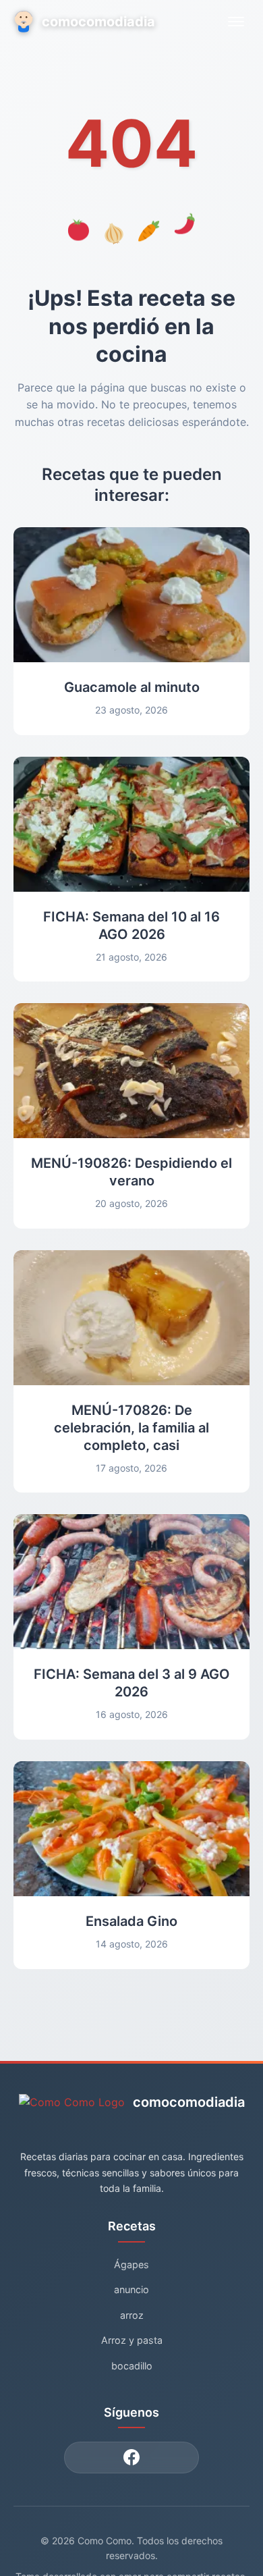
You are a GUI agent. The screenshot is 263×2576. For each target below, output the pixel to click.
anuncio (131, 2289)
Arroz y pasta (132, 2340)
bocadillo (132, 2366)
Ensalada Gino (131, 1921)
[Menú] (236, 22)
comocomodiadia (98, 22)
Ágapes (131, 2264)
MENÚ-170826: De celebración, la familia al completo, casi (131, 1428)
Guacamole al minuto (132, 687)
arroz (132, 2315)
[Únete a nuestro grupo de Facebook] (131, 2458)
